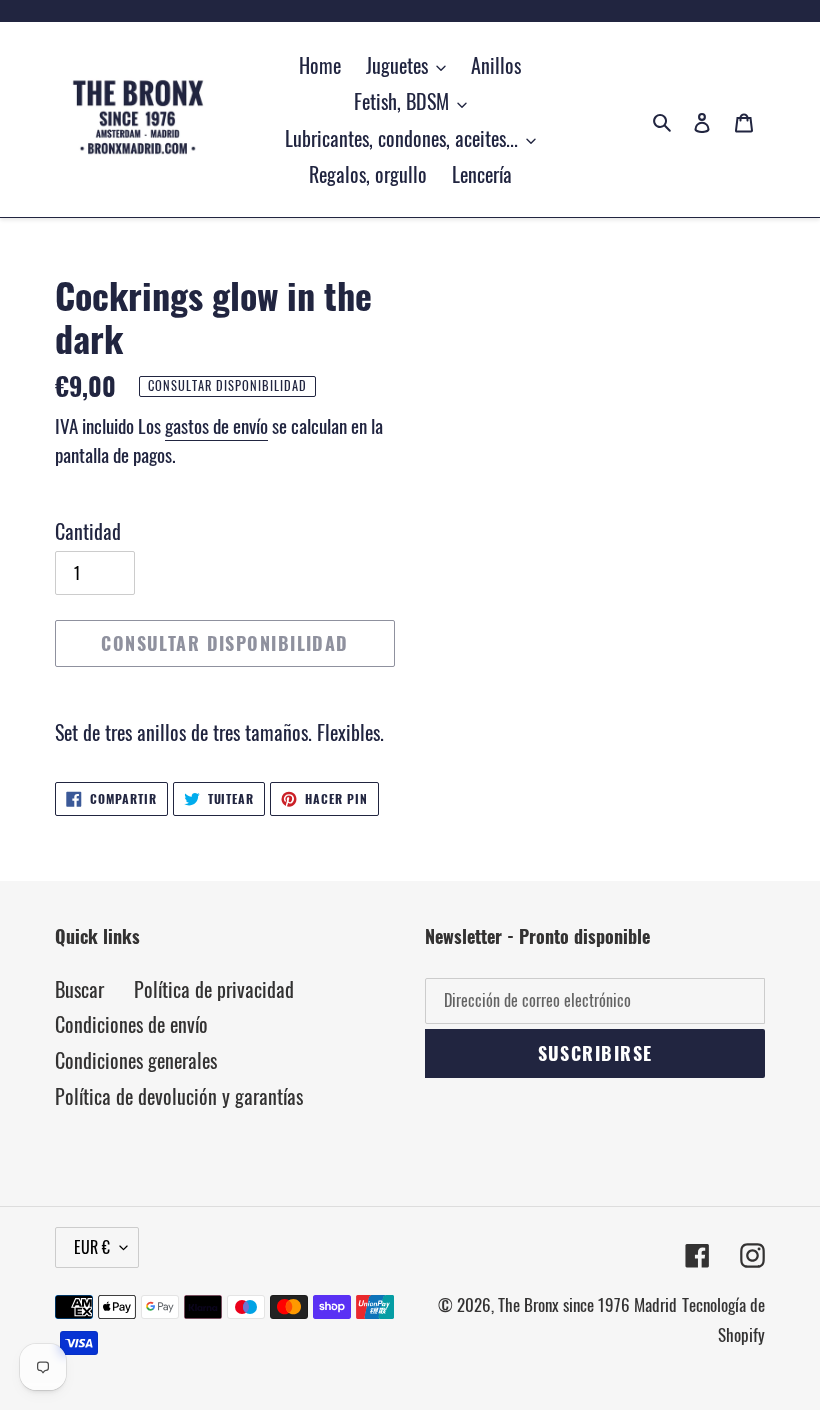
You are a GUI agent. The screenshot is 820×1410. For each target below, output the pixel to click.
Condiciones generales (136, 1060)
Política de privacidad (214, 989)
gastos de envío (216, 425)
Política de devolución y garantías (179, 1096)
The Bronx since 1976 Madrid (587, 1304)
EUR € (92, 1247)
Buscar (79, 989)
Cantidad (88, 531)
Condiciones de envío (131, 1024)
